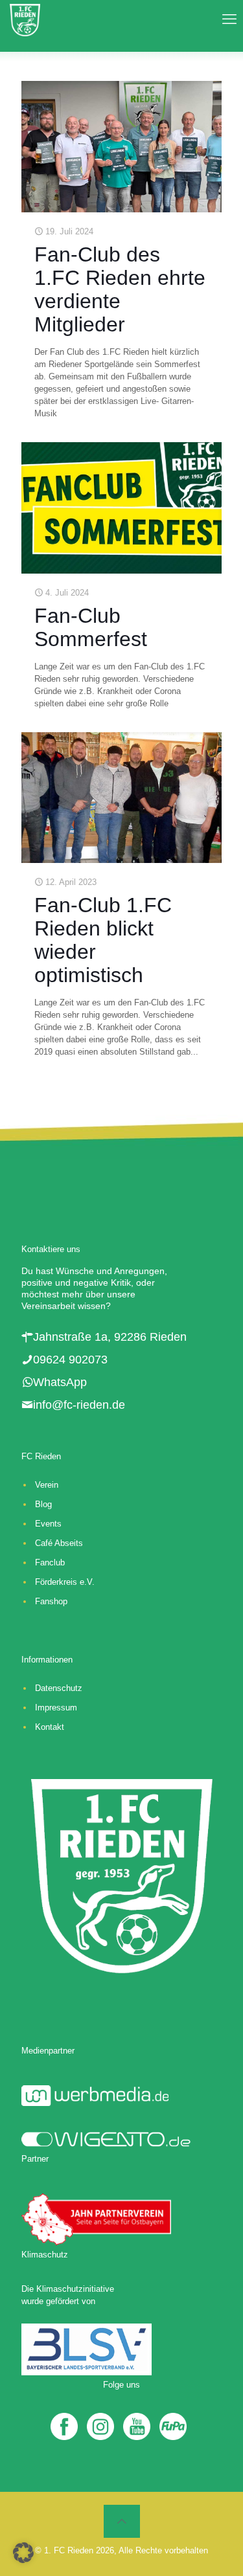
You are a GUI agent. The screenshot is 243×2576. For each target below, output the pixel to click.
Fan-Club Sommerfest (94, 627)
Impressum (56, 1708)
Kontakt (50, 1727)
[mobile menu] (226, 19)
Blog (43, 1504)
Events (48, 1524)
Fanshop (51, 1601)
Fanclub (50, 1562)
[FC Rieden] (25, 19)
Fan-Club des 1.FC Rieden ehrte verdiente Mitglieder (120, 289)
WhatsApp (60, 1382)
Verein (47, 1485)
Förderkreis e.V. (65, 1582)
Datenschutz (59, 1688)
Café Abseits (59, 1543)
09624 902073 (70, 1360)
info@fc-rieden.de (79, 1405)
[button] (23, 2553)
